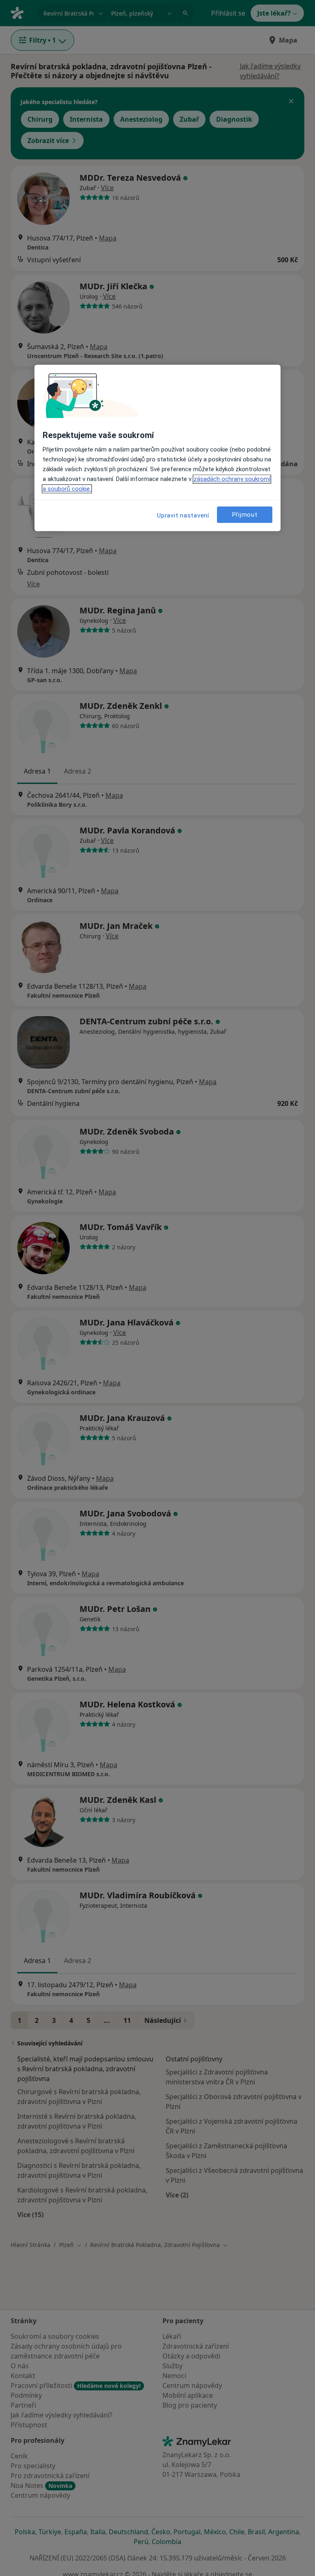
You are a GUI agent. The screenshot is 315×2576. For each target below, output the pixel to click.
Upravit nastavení (183, 515)
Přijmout (245, 515)
